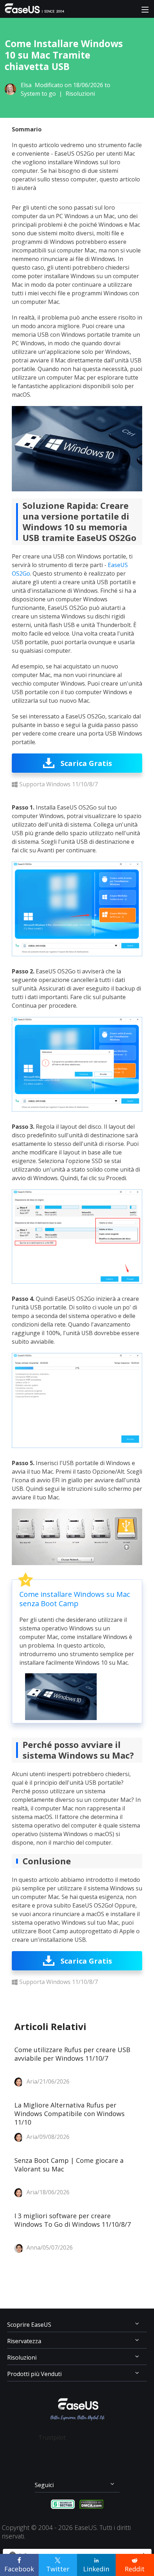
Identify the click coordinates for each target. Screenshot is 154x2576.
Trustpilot (52, 2437)
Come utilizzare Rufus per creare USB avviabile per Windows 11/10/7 (72, 2054)
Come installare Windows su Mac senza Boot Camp (75, 1599)
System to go (38, 94)
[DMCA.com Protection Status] (92, 2504)
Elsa (26, 85)
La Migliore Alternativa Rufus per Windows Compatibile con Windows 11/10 (69, 2114)
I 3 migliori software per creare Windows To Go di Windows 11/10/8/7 (73, 2220)
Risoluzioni (80, 94)
